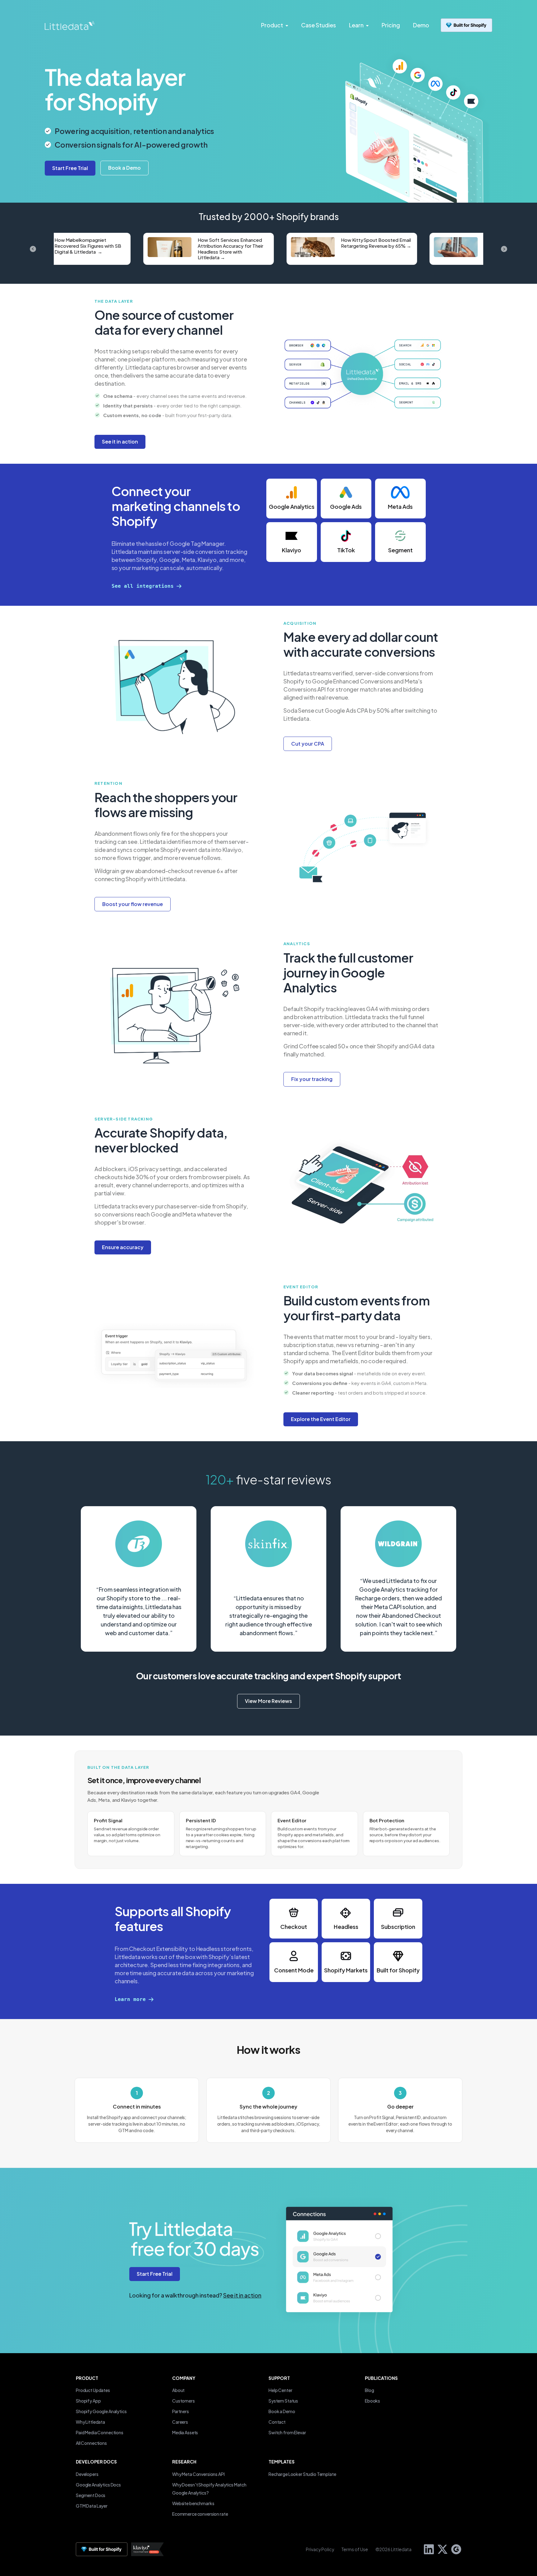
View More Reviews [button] (268, 1701)
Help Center (280, 2390)
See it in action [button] (120, 442)
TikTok (346, 550)
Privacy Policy (320, 2549)
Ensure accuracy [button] (123, 1247)
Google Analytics (292, 506)
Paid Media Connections (100, 2432)
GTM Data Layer (92, 2506)
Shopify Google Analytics (101, 2411)
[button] (124, 168)
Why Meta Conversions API (198, 2474)
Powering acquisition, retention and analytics (134, 131)
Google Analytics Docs (98, 2485)
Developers (87, 2474)
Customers (184, 2401)
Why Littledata (90, 2422)
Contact (277, 2422)
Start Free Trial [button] (155, 2274)
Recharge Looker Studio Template (302, 2474)
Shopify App (88, 2401)
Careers (180, 2422)
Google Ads (346, 506)
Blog (369, 2390)
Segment (400, 550)
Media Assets (185, 2432)
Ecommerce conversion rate (200, 2514)
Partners (181, 2411)
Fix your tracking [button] (312, 1079)
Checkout (294, 1927)
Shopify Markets (346, 1970)
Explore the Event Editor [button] (321, 1419)
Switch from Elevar (287, 2432)
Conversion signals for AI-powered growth (131, 145)
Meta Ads (400, 506)
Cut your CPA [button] (308, 744)
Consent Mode (294, 1970)
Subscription (398, 1927)
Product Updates (93, 2390)
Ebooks (372, 2401)
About (178, 2390)
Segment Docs (91, 2495)
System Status (283, 2401)
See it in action (242, 2295)
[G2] (454, 2548)
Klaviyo (291, 550)
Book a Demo (282, 2411)
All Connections (91, 2443)
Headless (346, 1927)
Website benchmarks (193, 2503)
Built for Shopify (398, 1970)
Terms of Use (355, 2549)
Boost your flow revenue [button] (133, 904)
